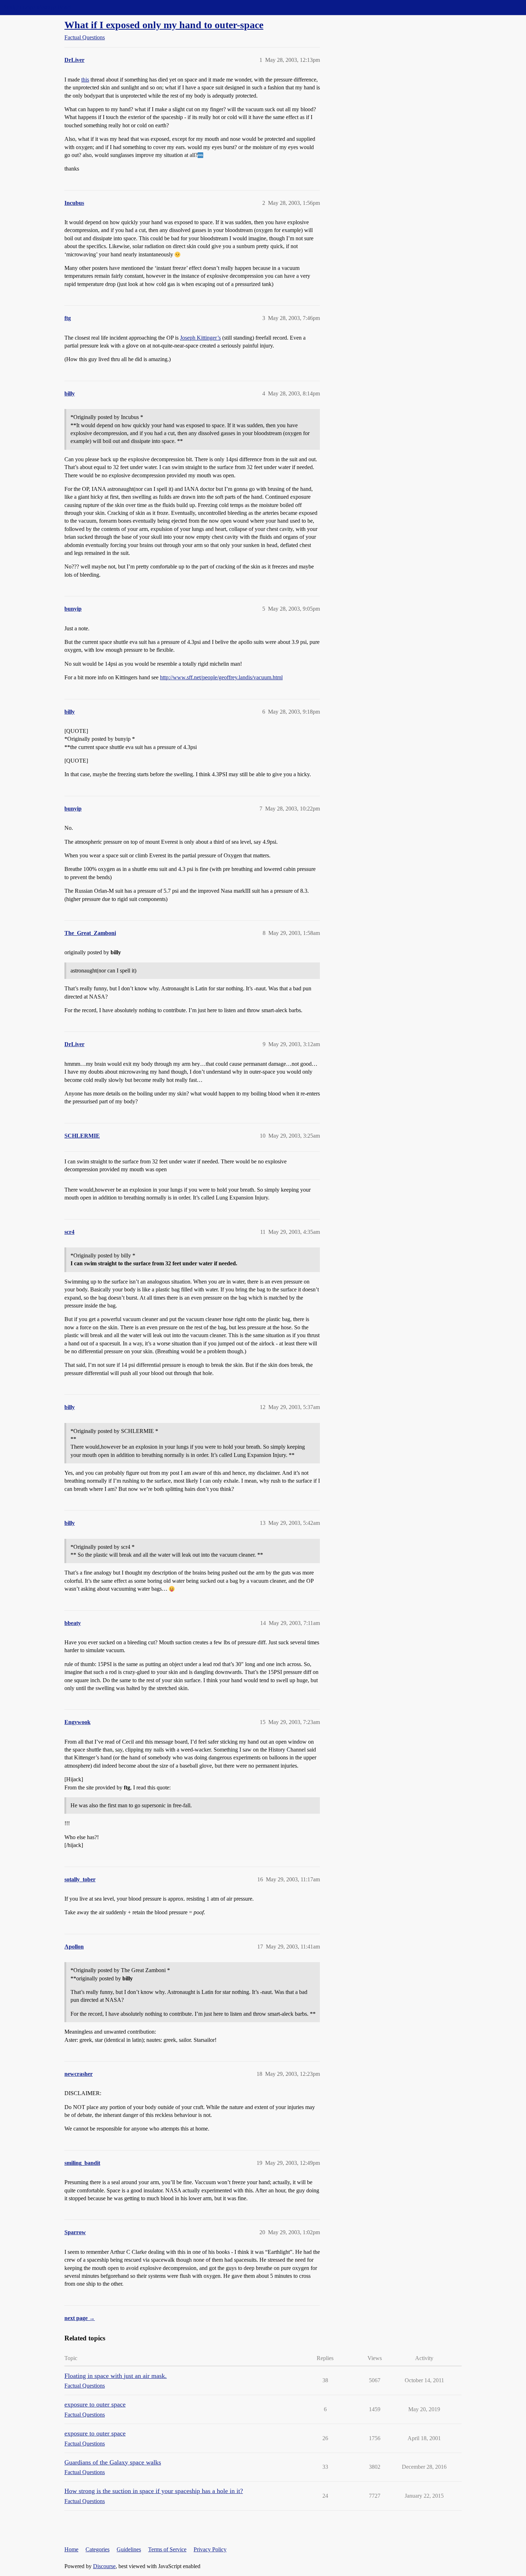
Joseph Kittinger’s (200, 338)
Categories (98, 2549)
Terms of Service (167, 2549)
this (85, 80)
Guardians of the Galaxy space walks (113, 2462)
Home (71, 2549)
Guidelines (129, 2549)
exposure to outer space (95, 2404)
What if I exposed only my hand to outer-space (164, 25)
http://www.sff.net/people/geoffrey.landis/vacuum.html (221, 677)
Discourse (104, 2566)
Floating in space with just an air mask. (116, 2376)
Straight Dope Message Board (38, 7)
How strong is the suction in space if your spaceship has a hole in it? (154, 2491)
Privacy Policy (210, 2549)
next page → (80, 2318)
